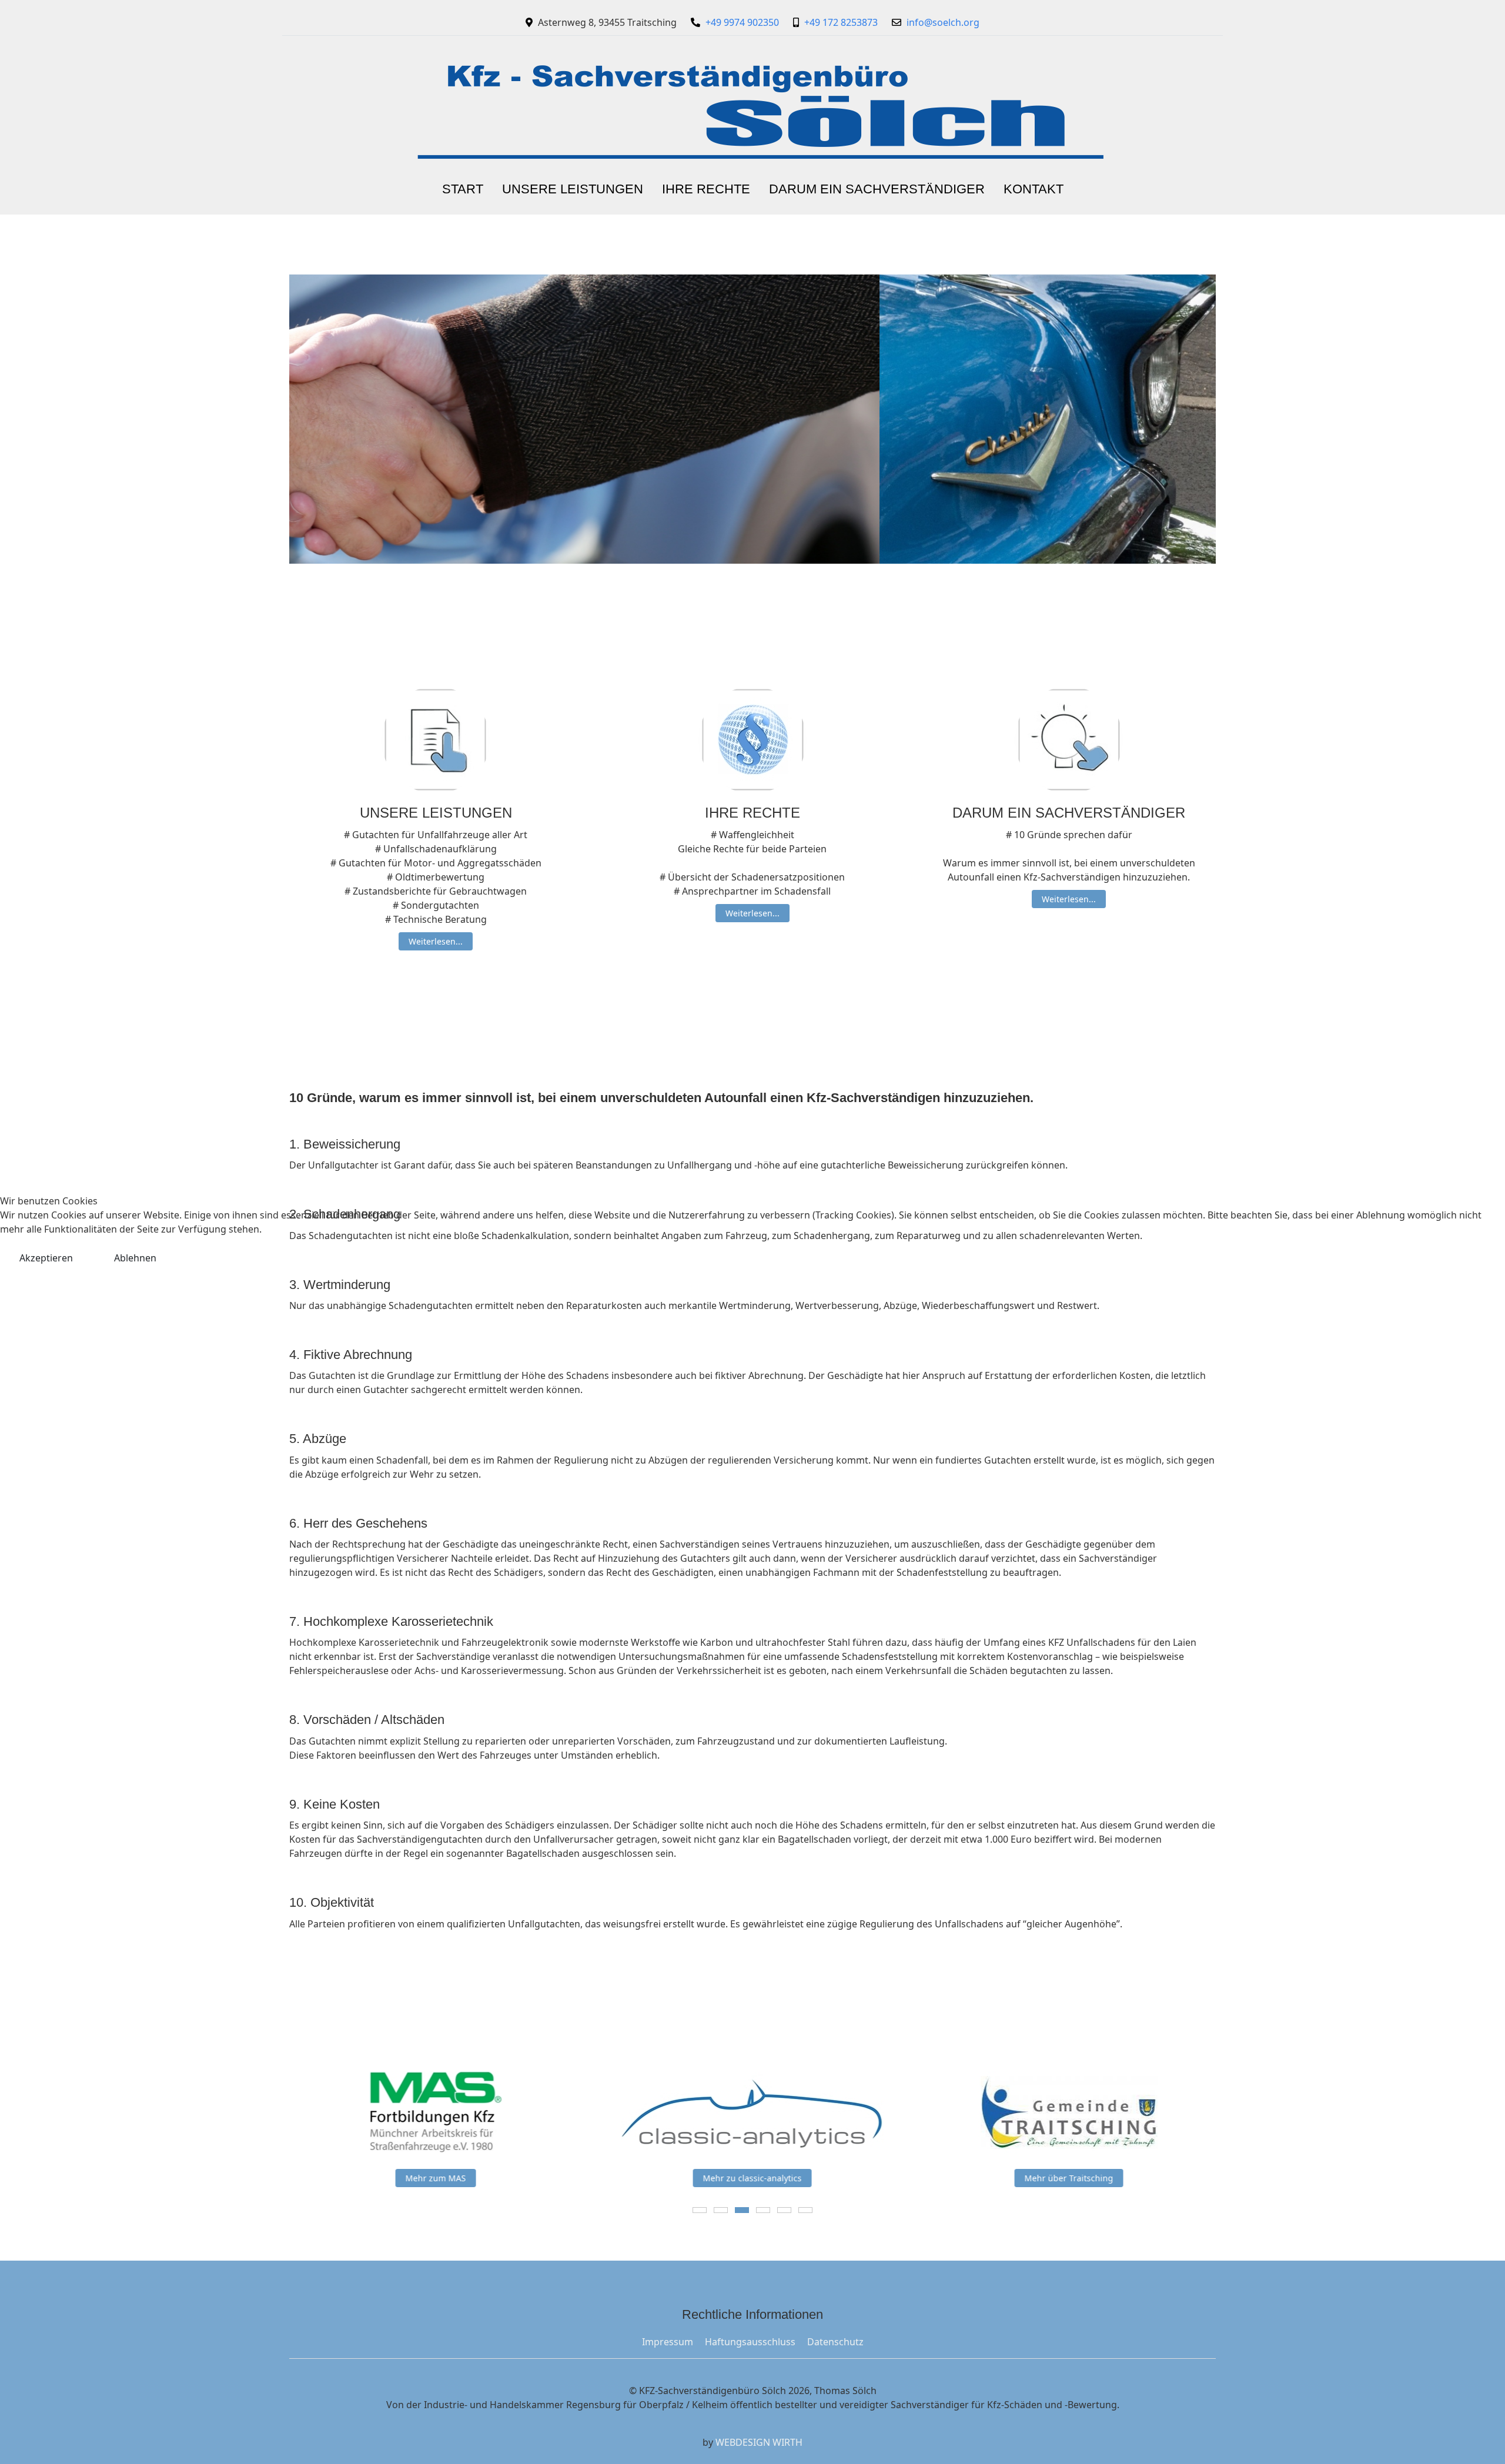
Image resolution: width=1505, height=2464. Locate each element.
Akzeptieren (46, 1258)
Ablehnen (135, 1258)
